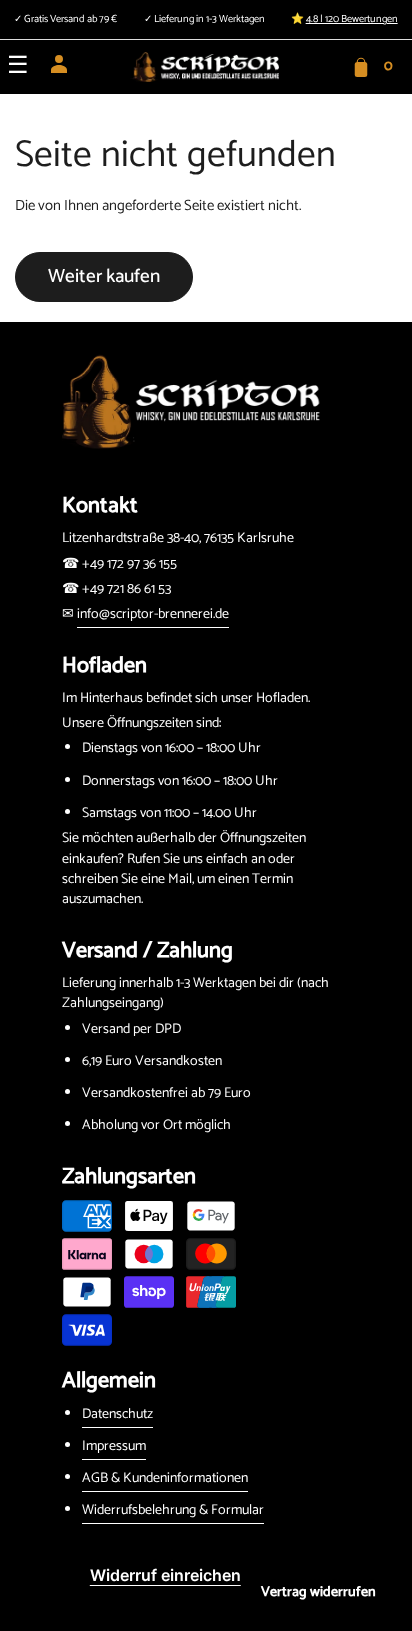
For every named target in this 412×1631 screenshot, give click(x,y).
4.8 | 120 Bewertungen (352, 19)
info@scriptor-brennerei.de (153, 614)
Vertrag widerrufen (318, 1592)
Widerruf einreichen (165, 1575)
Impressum (114, 1446)
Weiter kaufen (104, 276)
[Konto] (59, 71)
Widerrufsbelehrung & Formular (173, 1510)
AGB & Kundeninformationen (165, 1478)
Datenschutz (117, 1414)
